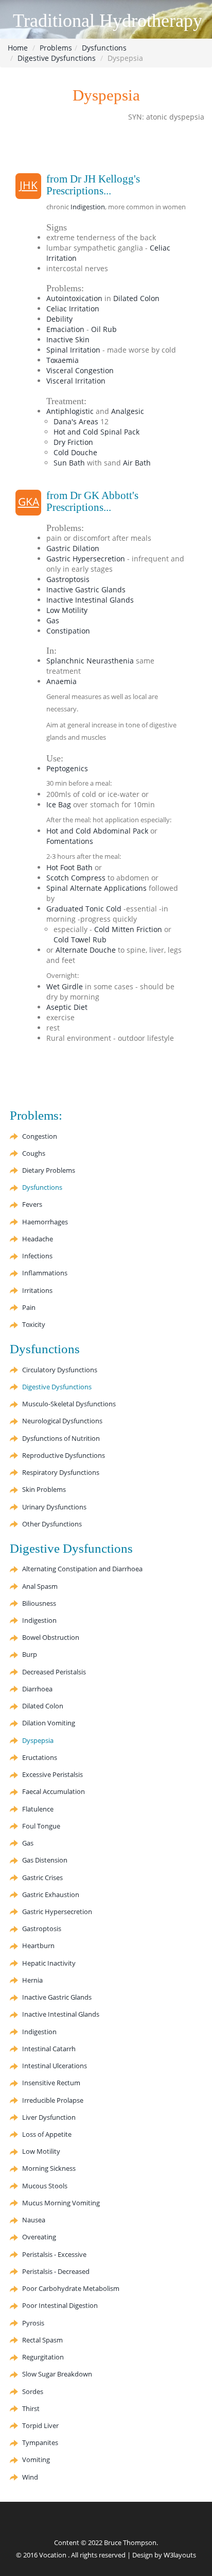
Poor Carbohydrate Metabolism (71, 2288)
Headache (38, 1239)
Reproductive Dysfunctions (64, 1455)
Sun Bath (69, 463)
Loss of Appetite (47, 2134)
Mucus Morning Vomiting (61, 2203)
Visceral (80, 370)
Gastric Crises (42, 1877)
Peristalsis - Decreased (56, 2271)
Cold (75, 452)
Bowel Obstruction (51, 1637)
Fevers (32, 1204)
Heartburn (38, 1946)
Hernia (32, 1980)
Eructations (40, 1757)
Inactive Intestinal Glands (90, 600)
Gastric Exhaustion (51, 1894)
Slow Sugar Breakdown (57, 2374)
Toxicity (34, 1324)
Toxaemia (63, 360)
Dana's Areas (76, 421)
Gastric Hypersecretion (86, 559)
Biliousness (39, 1603)
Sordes (33, 2391)
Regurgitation (43, 2357)
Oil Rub (104, 329)
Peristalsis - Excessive (54, 2254)
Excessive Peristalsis (52, 1774)
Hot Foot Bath (69, 867)
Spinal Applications (96, 888)
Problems (56, 48)
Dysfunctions (104, 48)
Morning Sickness (49, 2168)
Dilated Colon (136, 298)
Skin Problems (44, 1489)
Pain (29, 1307)
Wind (30, 2477)
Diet (67, 1007)
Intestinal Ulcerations (55, 2066)
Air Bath (137, 463)
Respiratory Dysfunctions (61, 1472)
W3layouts (180, 2555)
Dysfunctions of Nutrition (61, 1438)
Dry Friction (73, 442)
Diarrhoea (37, 1689)
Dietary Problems (49, 1170)
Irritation (73, 309)
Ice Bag (59, 804)
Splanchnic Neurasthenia (90, 661)
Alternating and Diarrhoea (82, 1569)
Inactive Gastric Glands (86, 589)
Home (18, 48)
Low (67, 610)
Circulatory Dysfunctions (60, 1370)
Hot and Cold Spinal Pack (96, 432)
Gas (53, 620)
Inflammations (45, 1273)
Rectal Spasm (42, 2340)
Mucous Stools (45, 2186)
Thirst (31, 2408)
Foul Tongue (41, 1826)
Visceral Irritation (76, 381)
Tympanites (40, 2442)
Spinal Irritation (73, 350)
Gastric (73, 548)
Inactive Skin (68, 339)
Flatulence (38, 1809)
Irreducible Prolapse (53, 2100)
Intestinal (49, 2049)
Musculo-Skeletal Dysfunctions (69, 1404)
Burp (30, 1654)
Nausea (34, 2220)
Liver (49, 2117)
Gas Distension (45, 1860)
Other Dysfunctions (52, 1524)
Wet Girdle (65, 986)
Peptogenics (67, 768)
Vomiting (49, 1723)
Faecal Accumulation (54, 1791)
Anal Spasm (40, 1586)
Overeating (39, 2237)
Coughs (34, 1153)
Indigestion (88, 207)
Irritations (37, 1290)
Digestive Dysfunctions (57, 58)
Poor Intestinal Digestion (60, 2305)
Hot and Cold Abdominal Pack (97, 831)
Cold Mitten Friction (128, 929)
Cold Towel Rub (80, 940)
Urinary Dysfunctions (54, 1507)
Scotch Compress (76, 878)
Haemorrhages (45, 1222)
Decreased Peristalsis (54, 1672)
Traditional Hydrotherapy (108, 21)
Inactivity (49, 1963)
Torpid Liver (40, 2425)
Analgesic (128, 411)
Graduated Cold (84, 909)
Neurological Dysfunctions (62, 1421)
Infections (37, 1256)
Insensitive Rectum (51, 2083)
